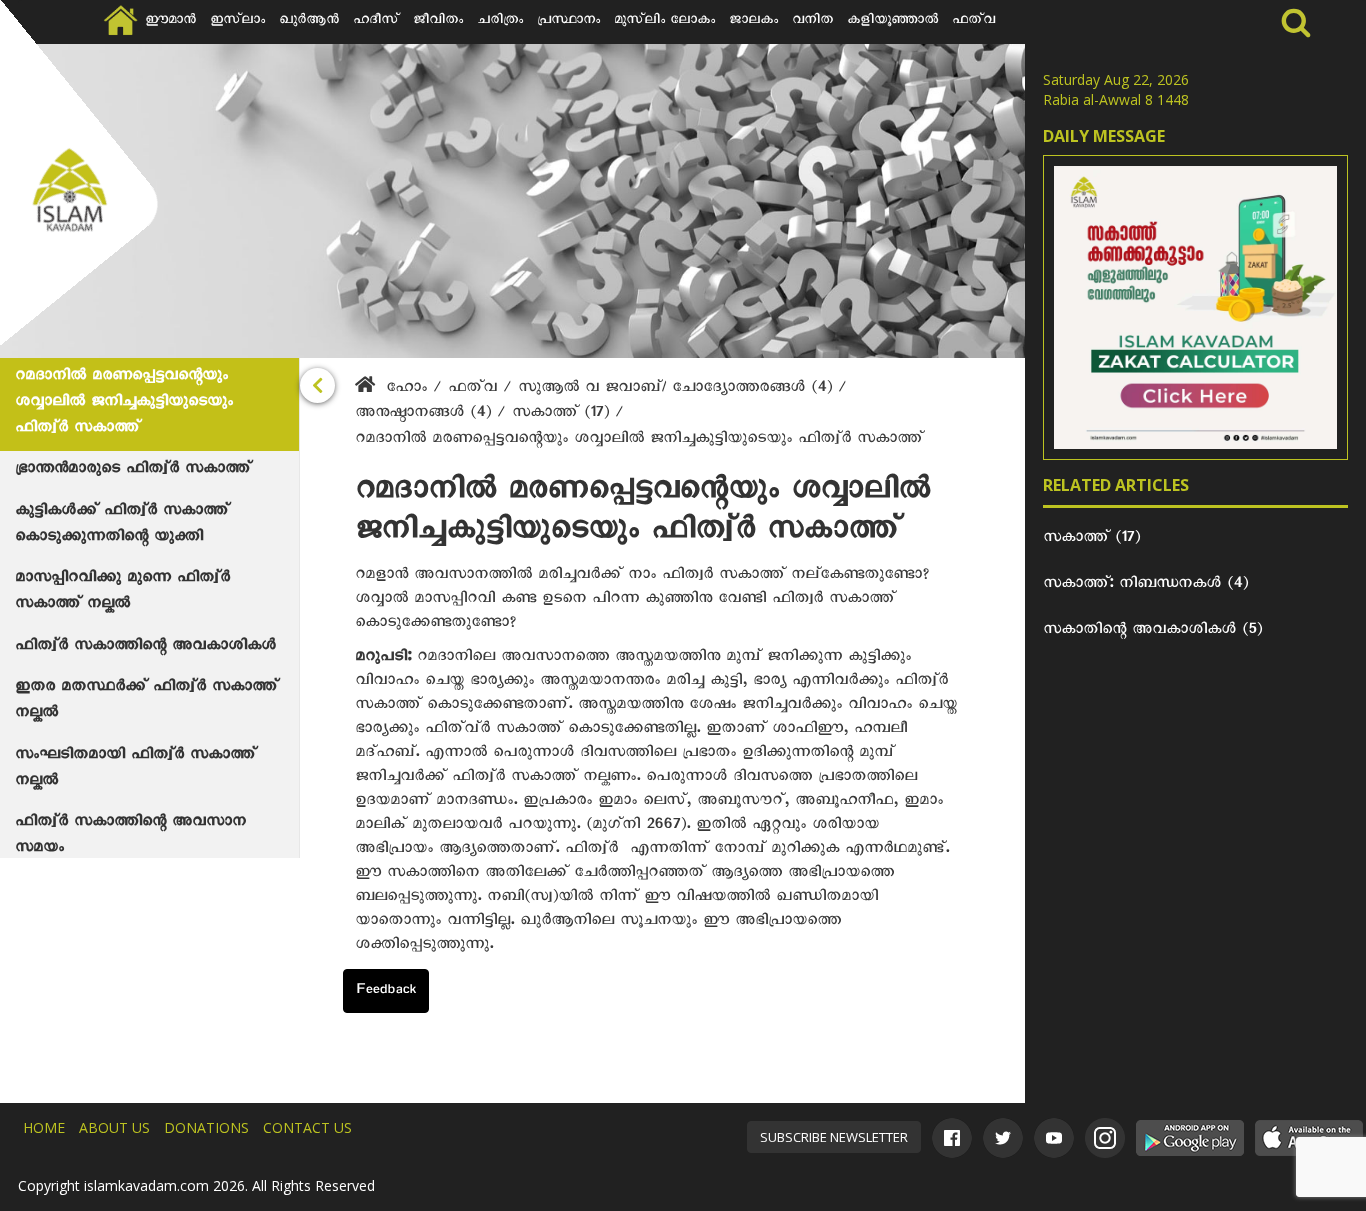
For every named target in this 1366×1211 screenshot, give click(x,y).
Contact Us (307, 1127)
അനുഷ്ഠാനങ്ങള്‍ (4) (426, 415)
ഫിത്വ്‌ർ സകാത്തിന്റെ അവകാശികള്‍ (145, 648)
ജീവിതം (438, 22)
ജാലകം (753, 22)
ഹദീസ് (376, 22)
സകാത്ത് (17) (563, 415)
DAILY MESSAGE (1104, 136)
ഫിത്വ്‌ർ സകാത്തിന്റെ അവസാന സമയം (130, 837)
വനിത (812, 22)
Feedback (386, 992)
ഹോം (406, 390)
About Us (114, 1127)
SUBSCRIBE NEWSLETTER (834, 1137)
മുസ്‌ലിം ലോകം (664, 22)
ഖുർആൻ (309, 22)
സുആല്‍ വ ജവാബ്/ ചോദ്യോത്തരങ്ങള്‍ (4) (678, 390)
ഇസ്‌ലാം (237, 22)
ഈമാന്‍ (170, 22)
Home (44, 1127)
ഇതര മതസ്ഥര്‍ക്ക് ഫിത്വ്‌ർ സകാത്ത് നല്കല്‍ (146, 702)
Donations (206, 1127)
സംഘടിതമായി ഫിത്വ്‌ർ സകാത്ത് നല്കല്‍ (135, 770)
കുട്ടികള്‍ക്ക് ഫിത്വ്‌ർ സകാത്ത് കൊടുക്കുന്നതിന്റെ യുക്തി (122, 526)
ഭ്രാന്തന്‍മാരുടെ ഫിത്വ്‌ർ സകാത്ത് (133, 471)
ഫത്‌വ (973, 22)
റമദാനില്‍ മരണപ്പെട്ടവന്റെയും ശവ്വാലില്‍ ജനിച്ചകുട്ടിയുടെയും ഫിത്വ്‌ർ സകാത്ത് (124, 403)
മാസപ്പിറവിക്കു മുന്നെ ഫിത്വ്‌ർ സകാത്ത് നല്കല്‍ (122, 593)
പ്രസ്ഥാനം (568, 22)
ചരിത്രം (500, 22)
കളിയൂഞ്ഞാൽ (892, 22)
